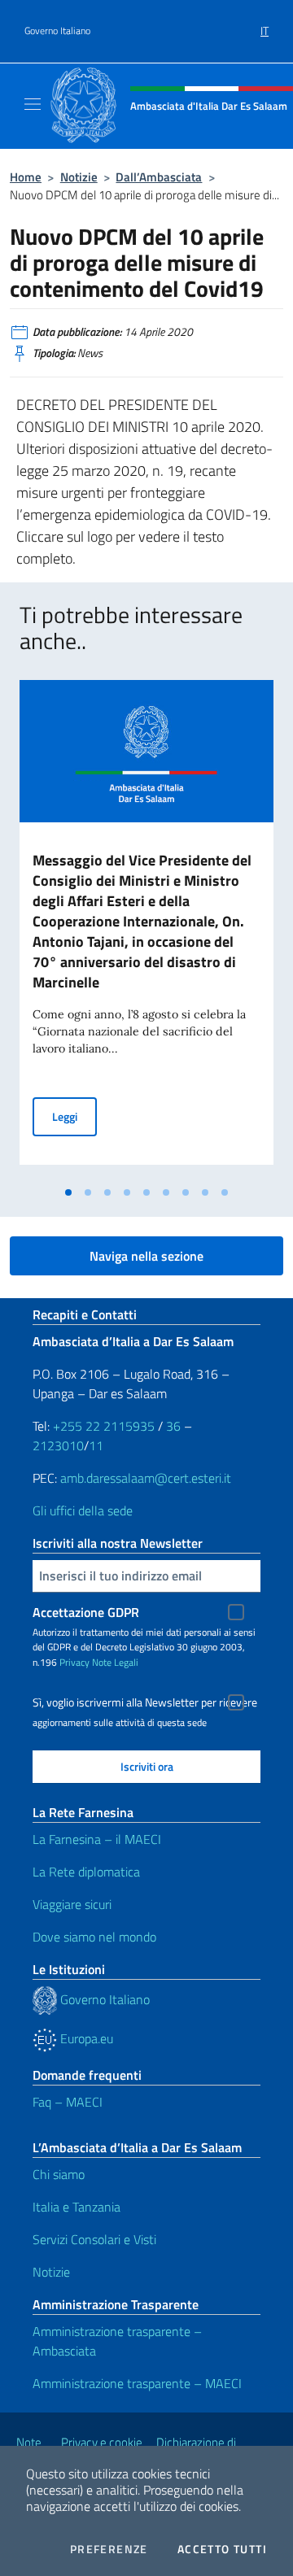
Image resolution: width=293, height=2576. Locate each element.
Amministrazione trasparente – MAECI (137, 2383)
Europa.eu (85, 2038)
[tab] (68, 1192)
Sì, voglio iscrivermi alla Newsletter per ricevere (145, 1702)
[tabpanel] (146, 929)
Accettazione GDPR (86, 1612)
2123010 (58, 1445)
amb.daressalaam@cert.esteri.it (146, 1478)
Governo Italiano (57, 31)
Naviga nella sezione (146, 1256)
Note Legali (115, 1662)
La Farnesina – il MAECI (97, 1839)
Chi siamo (59, 2174)
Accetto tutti (222, 2549)
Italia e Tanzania (77, 2207)
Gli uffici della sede (83, 1510)
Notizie (79, 177)
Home (26, 177)
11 (96, 1445)
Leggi (74, 1116)
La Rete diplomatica (86, 1872)
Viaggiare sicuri (72, 1904)
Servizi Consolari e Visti (94, 2239)
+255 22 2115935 (104, 1426)
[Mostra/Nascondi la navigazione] (33, 104)
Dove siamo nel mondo (94, 1937)
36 (172, 1426)
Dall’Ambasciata (159, 177)
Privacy (74, 1662)
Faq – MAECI (68, 2102)
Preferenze (109, 2549)
